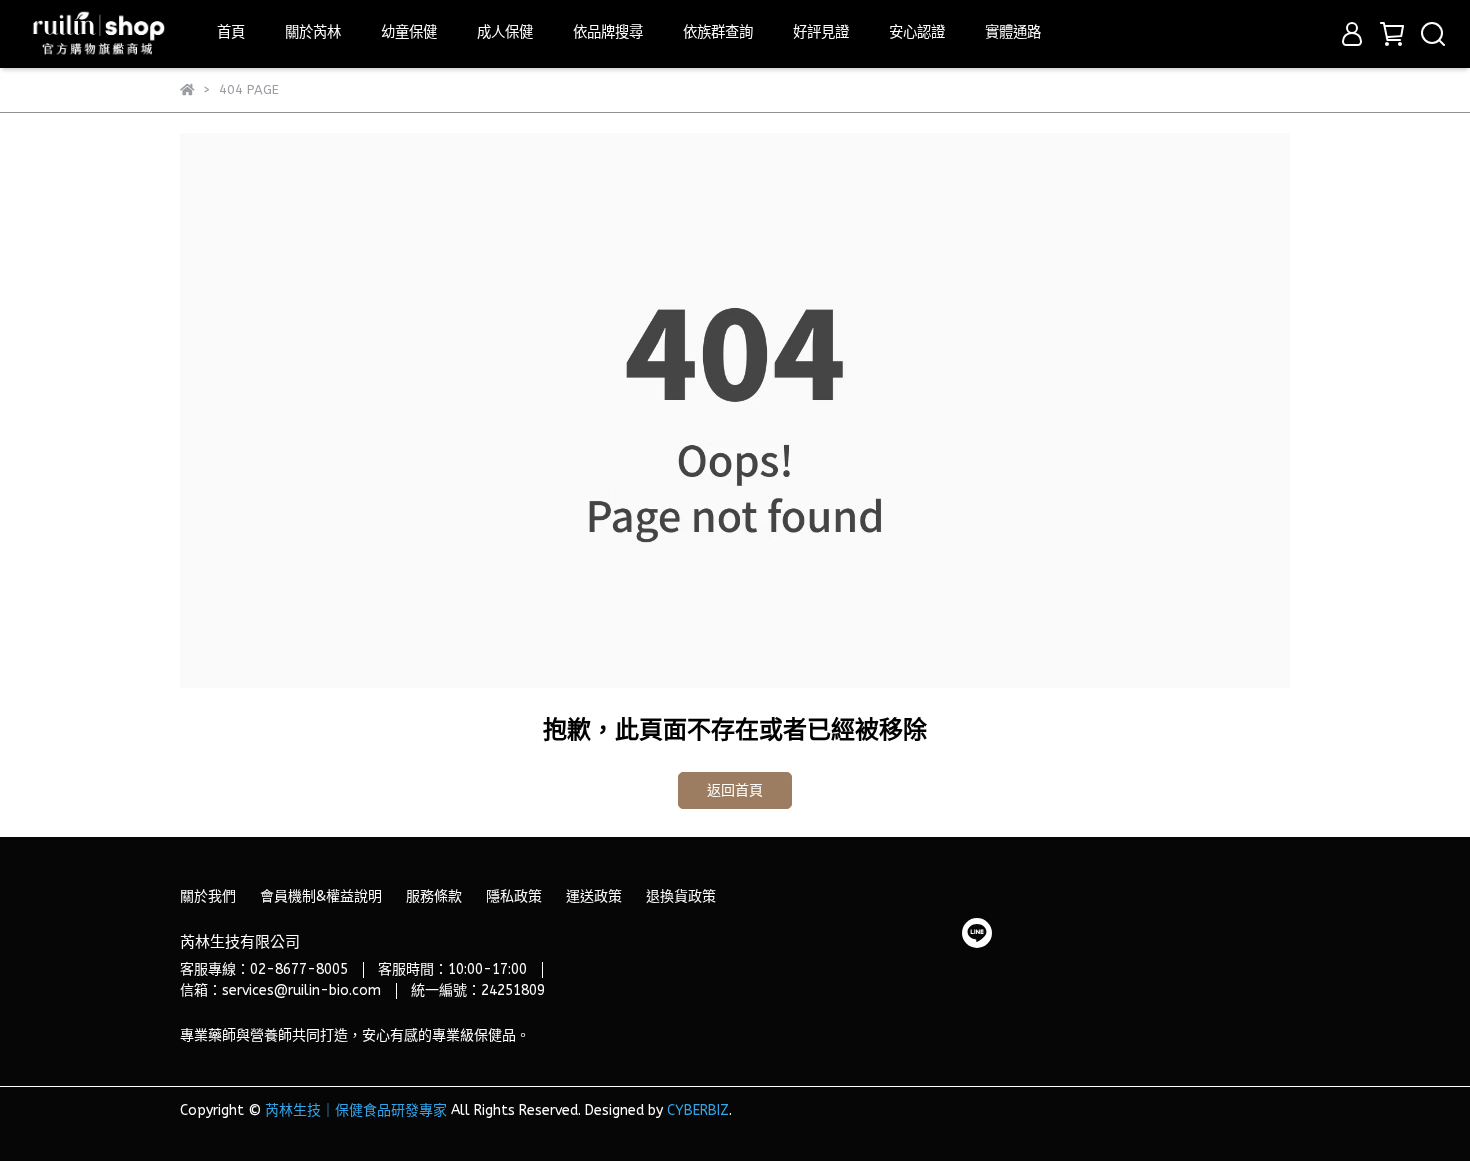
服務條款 (434, 896)
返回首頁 (735, 790)
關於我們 (208, 896)
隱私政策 (514, 896)
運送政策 (594, 896)
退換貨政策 (681, 896)
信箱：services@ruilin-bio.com (280, 990)
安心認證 (917, 32)
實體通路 (1013, 32)
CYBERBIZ (698, 1110)
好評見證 (821, 32)
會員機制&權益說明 (321, 896)
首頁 (231, 32)
